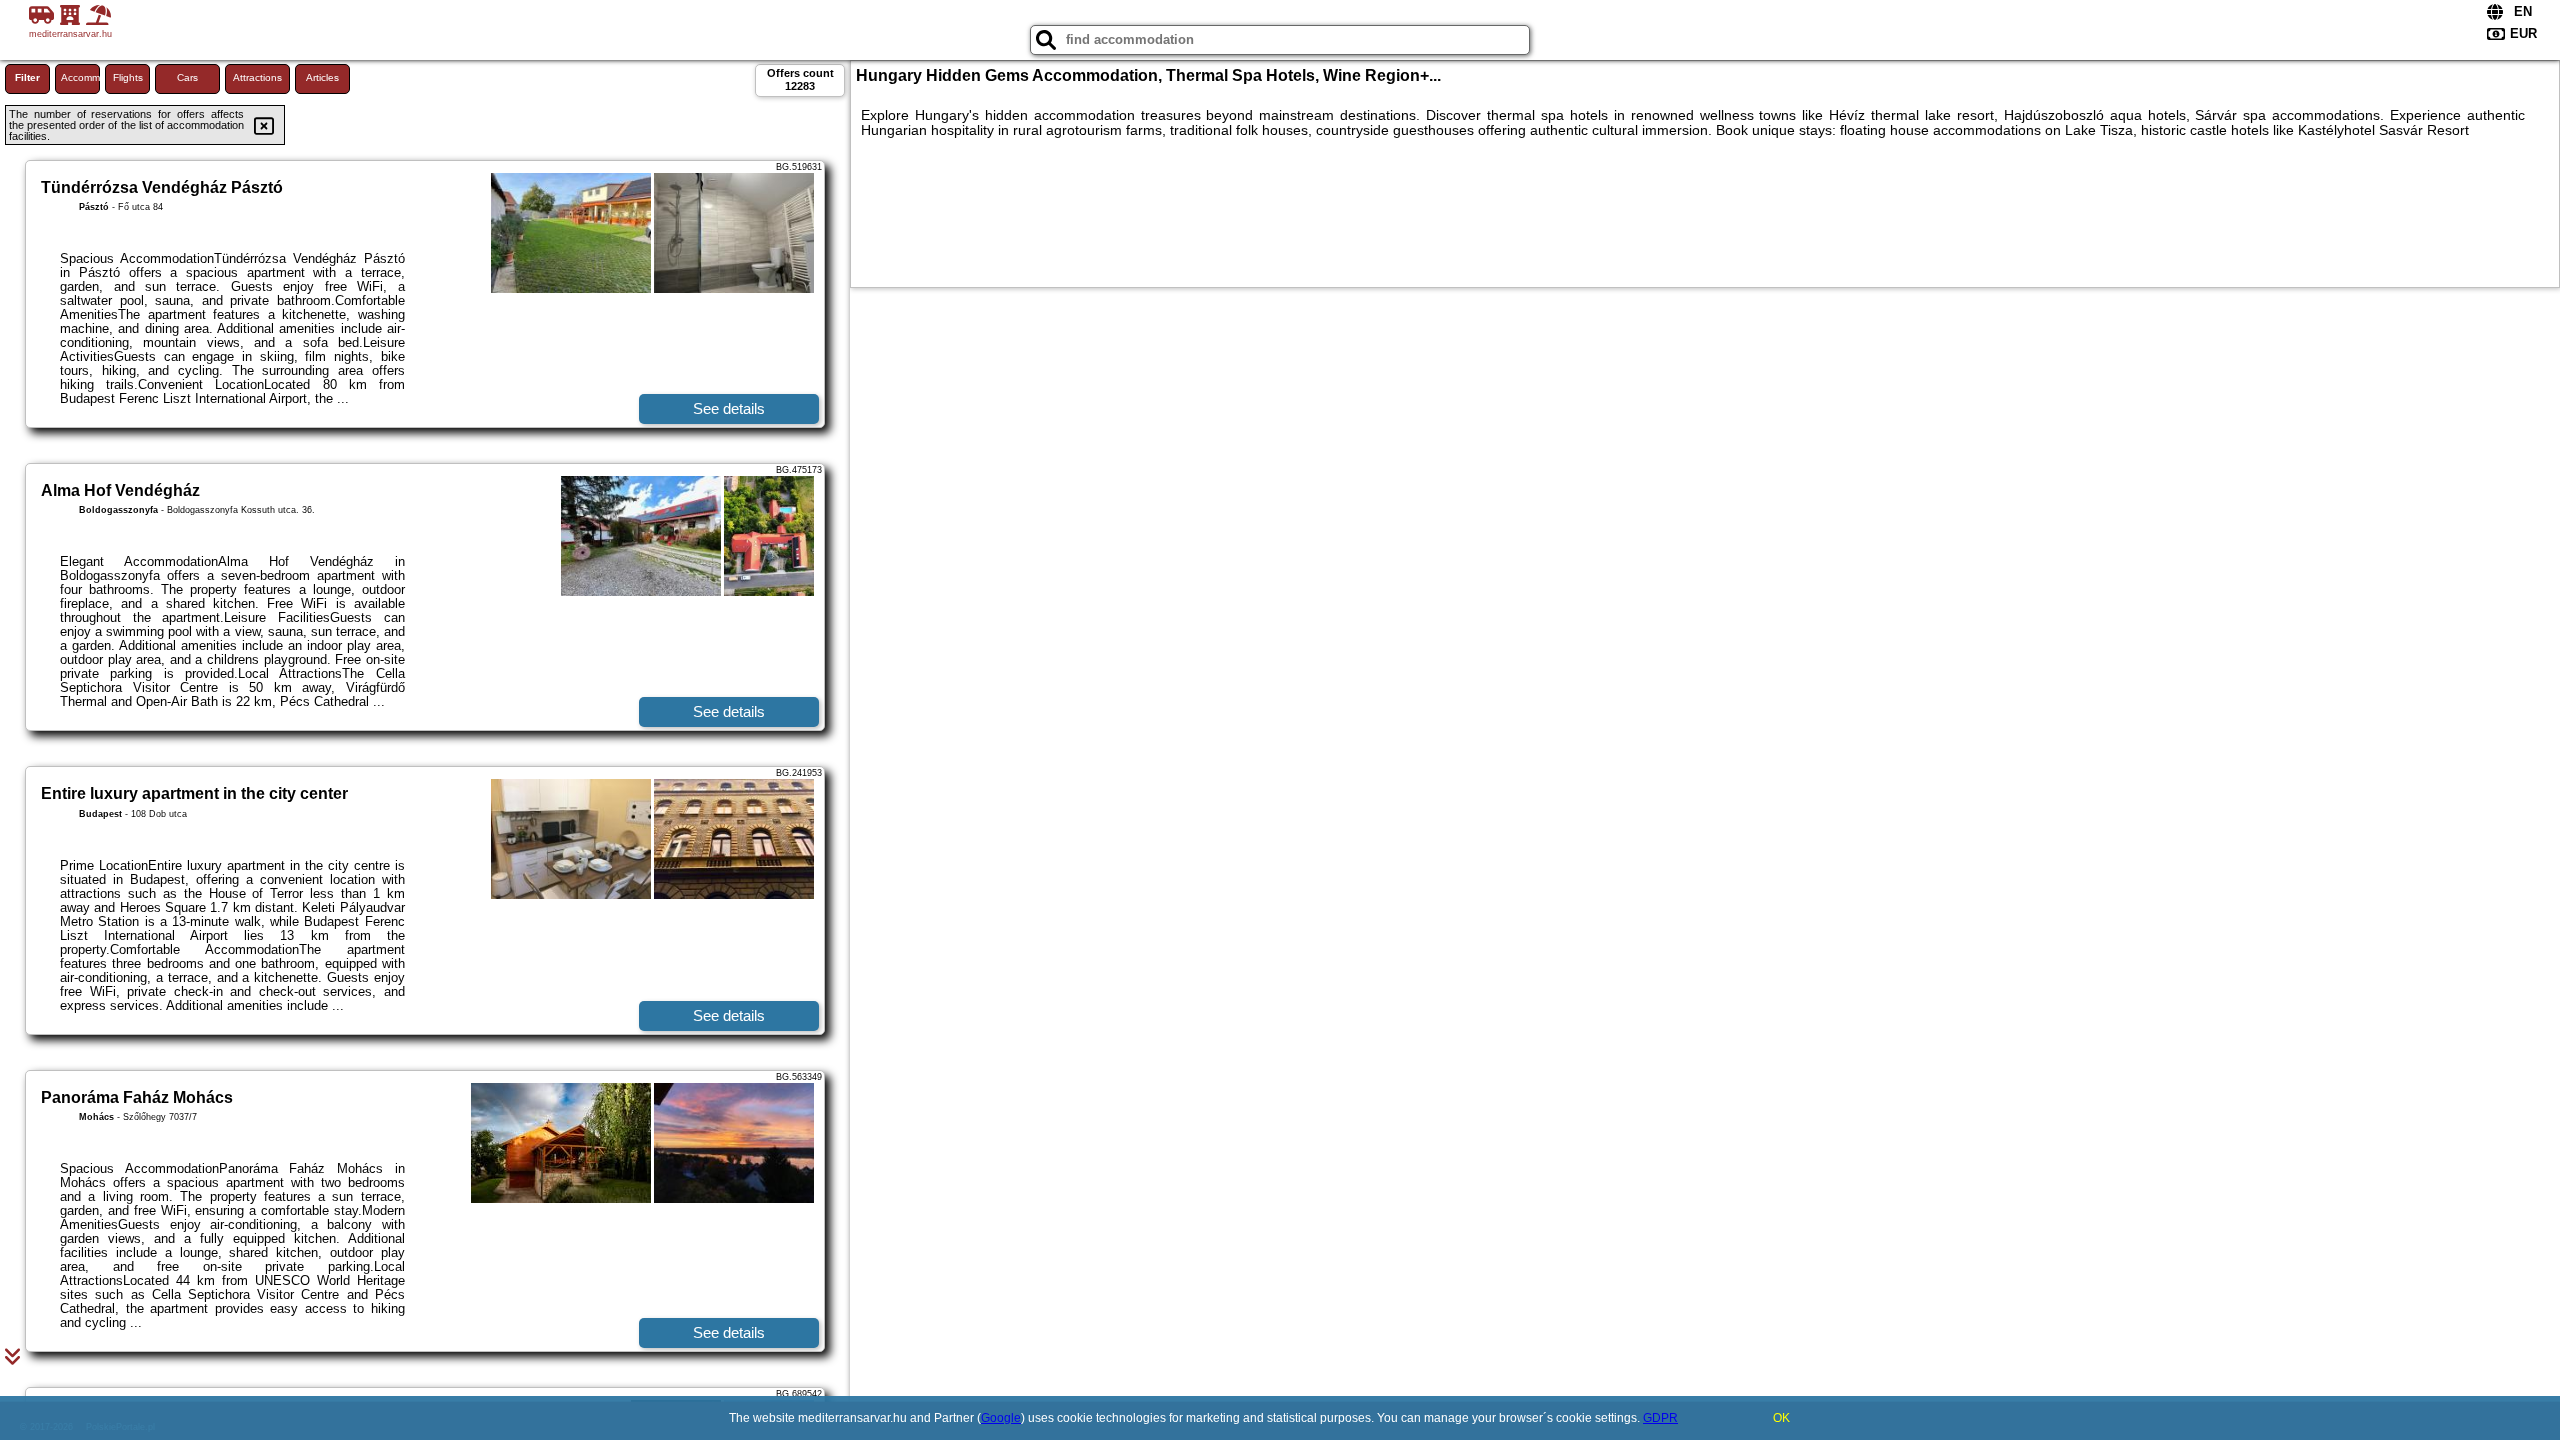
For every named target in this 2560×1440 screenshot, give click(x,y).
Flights (128, 77)
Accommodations (80, 77)
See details (729, 408)
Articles (322, 77)
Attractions (257, 77)
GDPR (1660, 1418)
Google (1001, 1418)
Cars (187, 77)
